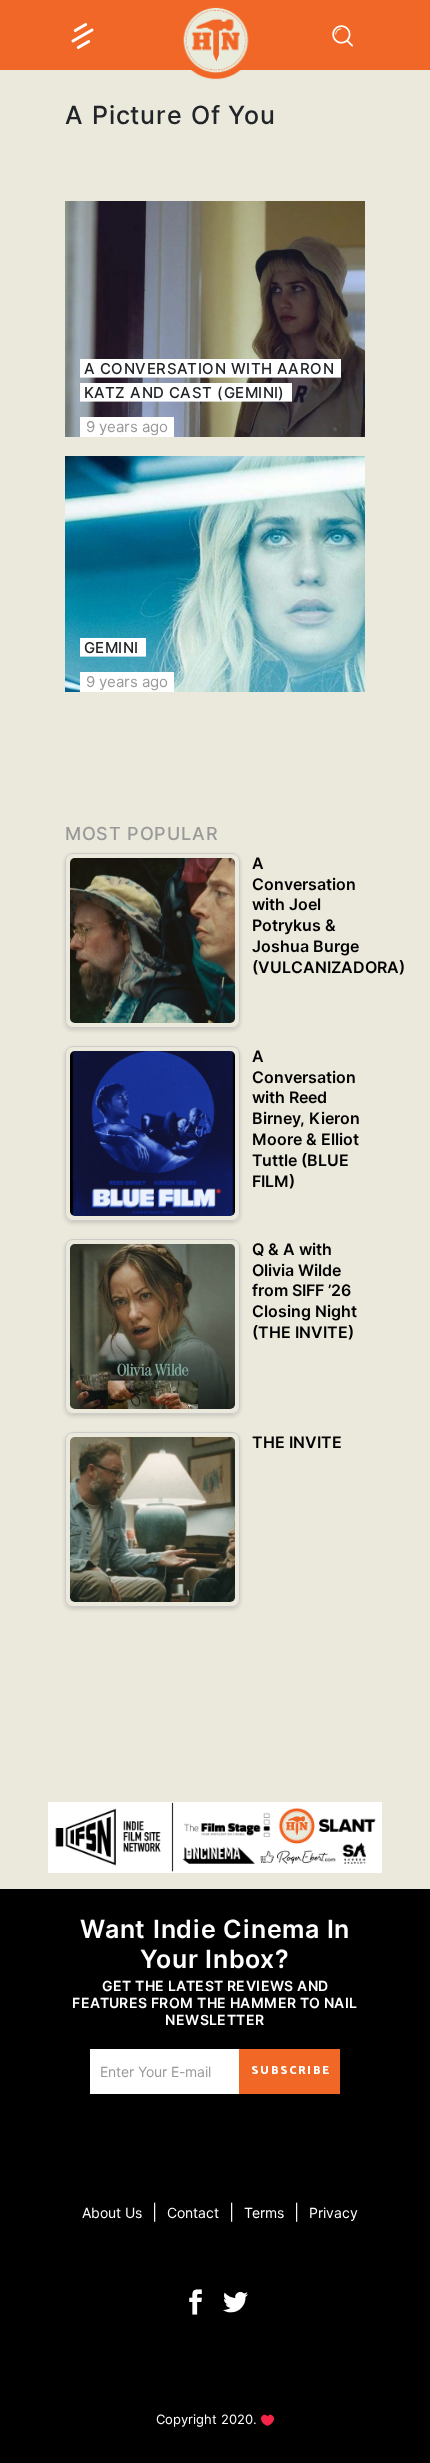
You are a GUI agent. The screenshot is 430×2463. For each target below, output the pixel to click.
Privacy (333, 2212)
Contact (193, 2212)
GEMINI (111, 647)
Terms (264, 2212)
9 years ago (127, 426)
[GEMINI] (215, 574)
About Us (112, 2212)
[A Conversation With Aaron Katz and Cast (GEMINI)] (215, 319)
